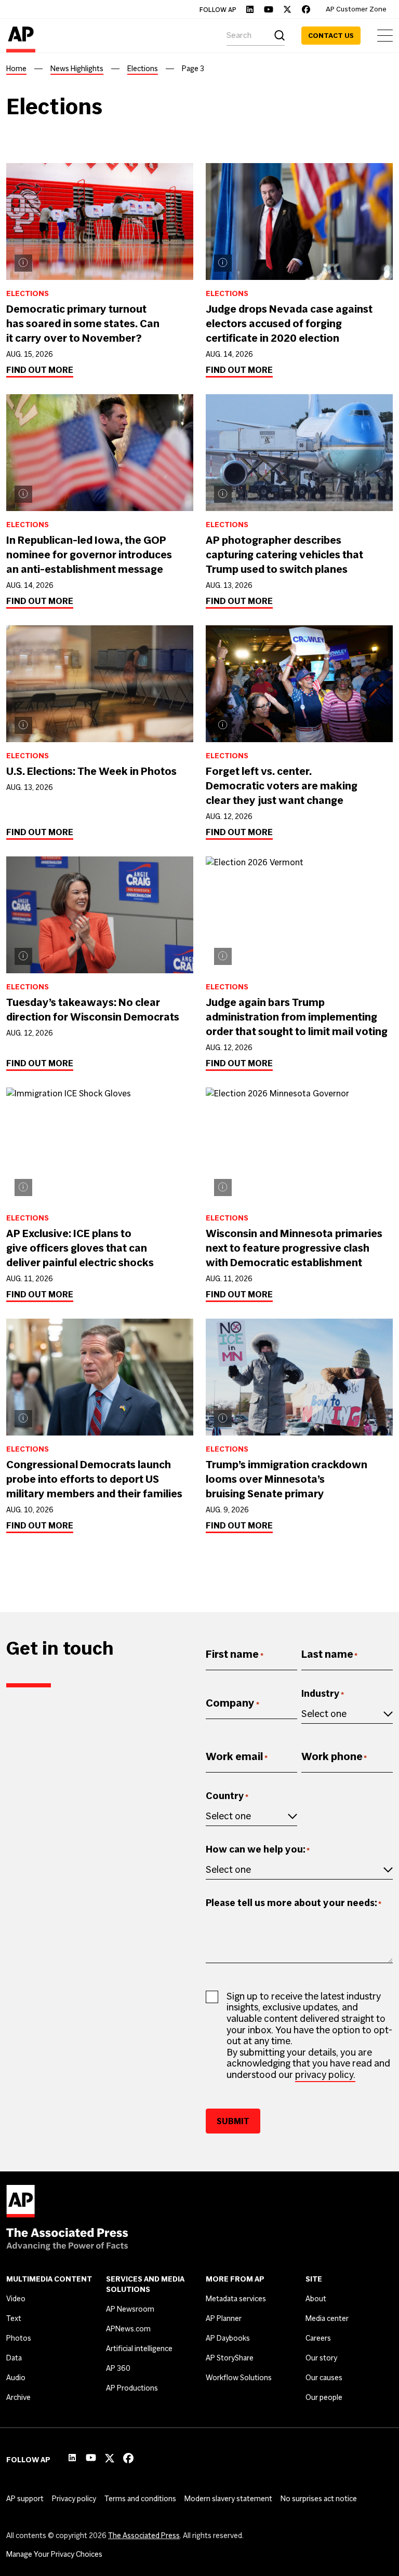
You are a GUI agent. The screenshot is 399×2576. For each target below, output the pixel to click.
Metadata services (236, 2299)
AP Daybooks (228, 2338)
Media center (327, 2318)
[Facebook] (306, 9)
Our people (324, 2397)
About (316, 2299)
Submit (233, 2121)
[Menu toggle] (385, 36)
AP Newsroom (130, 2309)
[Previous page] (211, 1577)
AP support (25, 2499)
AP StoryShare (230, 2358)
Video (16, 2299)
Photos (19, 2338)
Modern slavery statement (228, 2499)
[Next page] (235, 1577)
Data (14, 2358)
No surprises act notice (319, 2499)
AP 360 (118, 2368)
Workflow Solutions (239, 2378)
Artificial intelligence (139, 2349)
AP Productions (132, 2388)
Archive (18, 2397)
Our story (321, 2358)
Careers (318, 2338)
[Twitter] (287, 9)
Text (14, 2318)
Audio (16, 2378)
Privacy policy (74, 2499)
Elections (143, 69)
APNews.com (128, 2329)
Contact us (331, 36)
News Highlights (77, 69)
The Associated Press (144, 2535)
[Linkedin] (250, 9)
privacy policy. (325, 2075)
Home (16, 69)
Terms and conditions (140, 2499)
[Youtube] (269, 9)
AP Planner (224, 2318)
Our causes (324, 2378)
